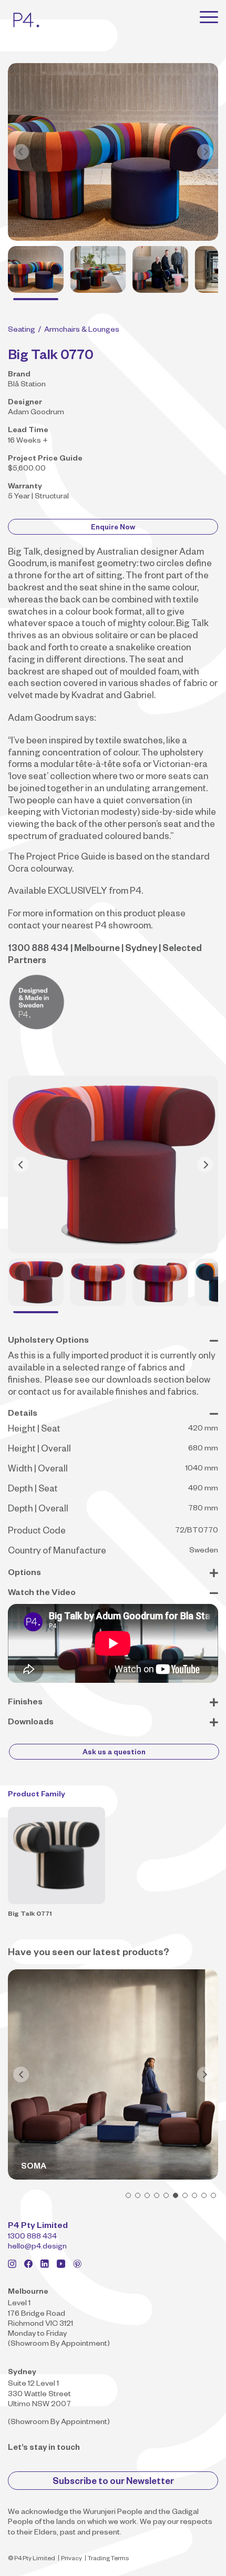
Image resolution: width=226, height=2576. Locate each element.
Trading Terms (108, 2559)
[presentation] (21, 2074)
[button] (128, 2195)
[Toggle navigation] (209, 17)
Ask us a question (114, 1754)
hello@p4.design (37, 2247)
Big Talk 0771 (30, 1915)
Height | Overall (39, 1450)
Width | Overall (38, 1470)
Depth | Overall (38, 1510)
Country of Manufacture (57, 1552)
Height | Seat (34, 1430)
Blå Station (27, 385)
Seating (22, 331)
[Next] (205, 152)
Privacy (71, 2559)
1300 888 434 (32, 2237)
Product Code (37, 1532)
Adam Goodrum (36, 413)
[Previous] (21, 152)
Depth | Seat (33, 1490)
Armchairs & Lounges (82, 331)
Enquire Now (113, 529)
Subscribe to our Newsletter (113, 2483)
